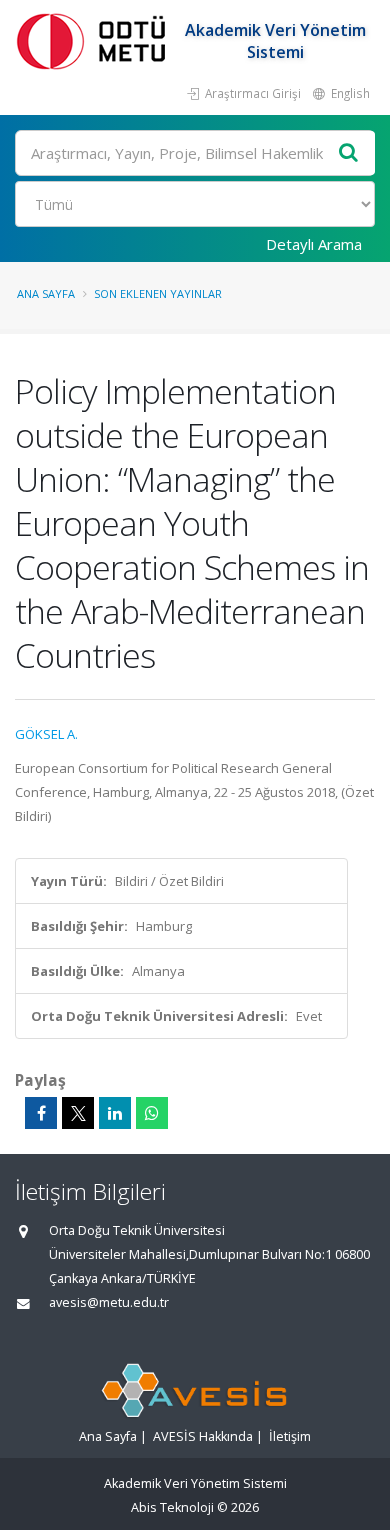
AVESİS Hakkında (203, 1436)
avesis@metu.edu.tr (109, 1302)
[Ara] (349, 153)
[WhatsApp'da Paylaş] (152, 1113)
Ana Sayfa (46, 293)
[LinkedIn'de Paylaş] (115, 1113)
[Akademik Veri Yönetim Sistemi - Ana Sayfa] (95, 40)
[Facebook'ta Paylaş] (41, 1113)
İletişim (290, 1436)
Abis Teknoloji (172, 1507)
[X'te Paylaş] (78, 1113)
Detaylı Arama (314, 244)
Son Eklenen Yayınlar (158, 293)
